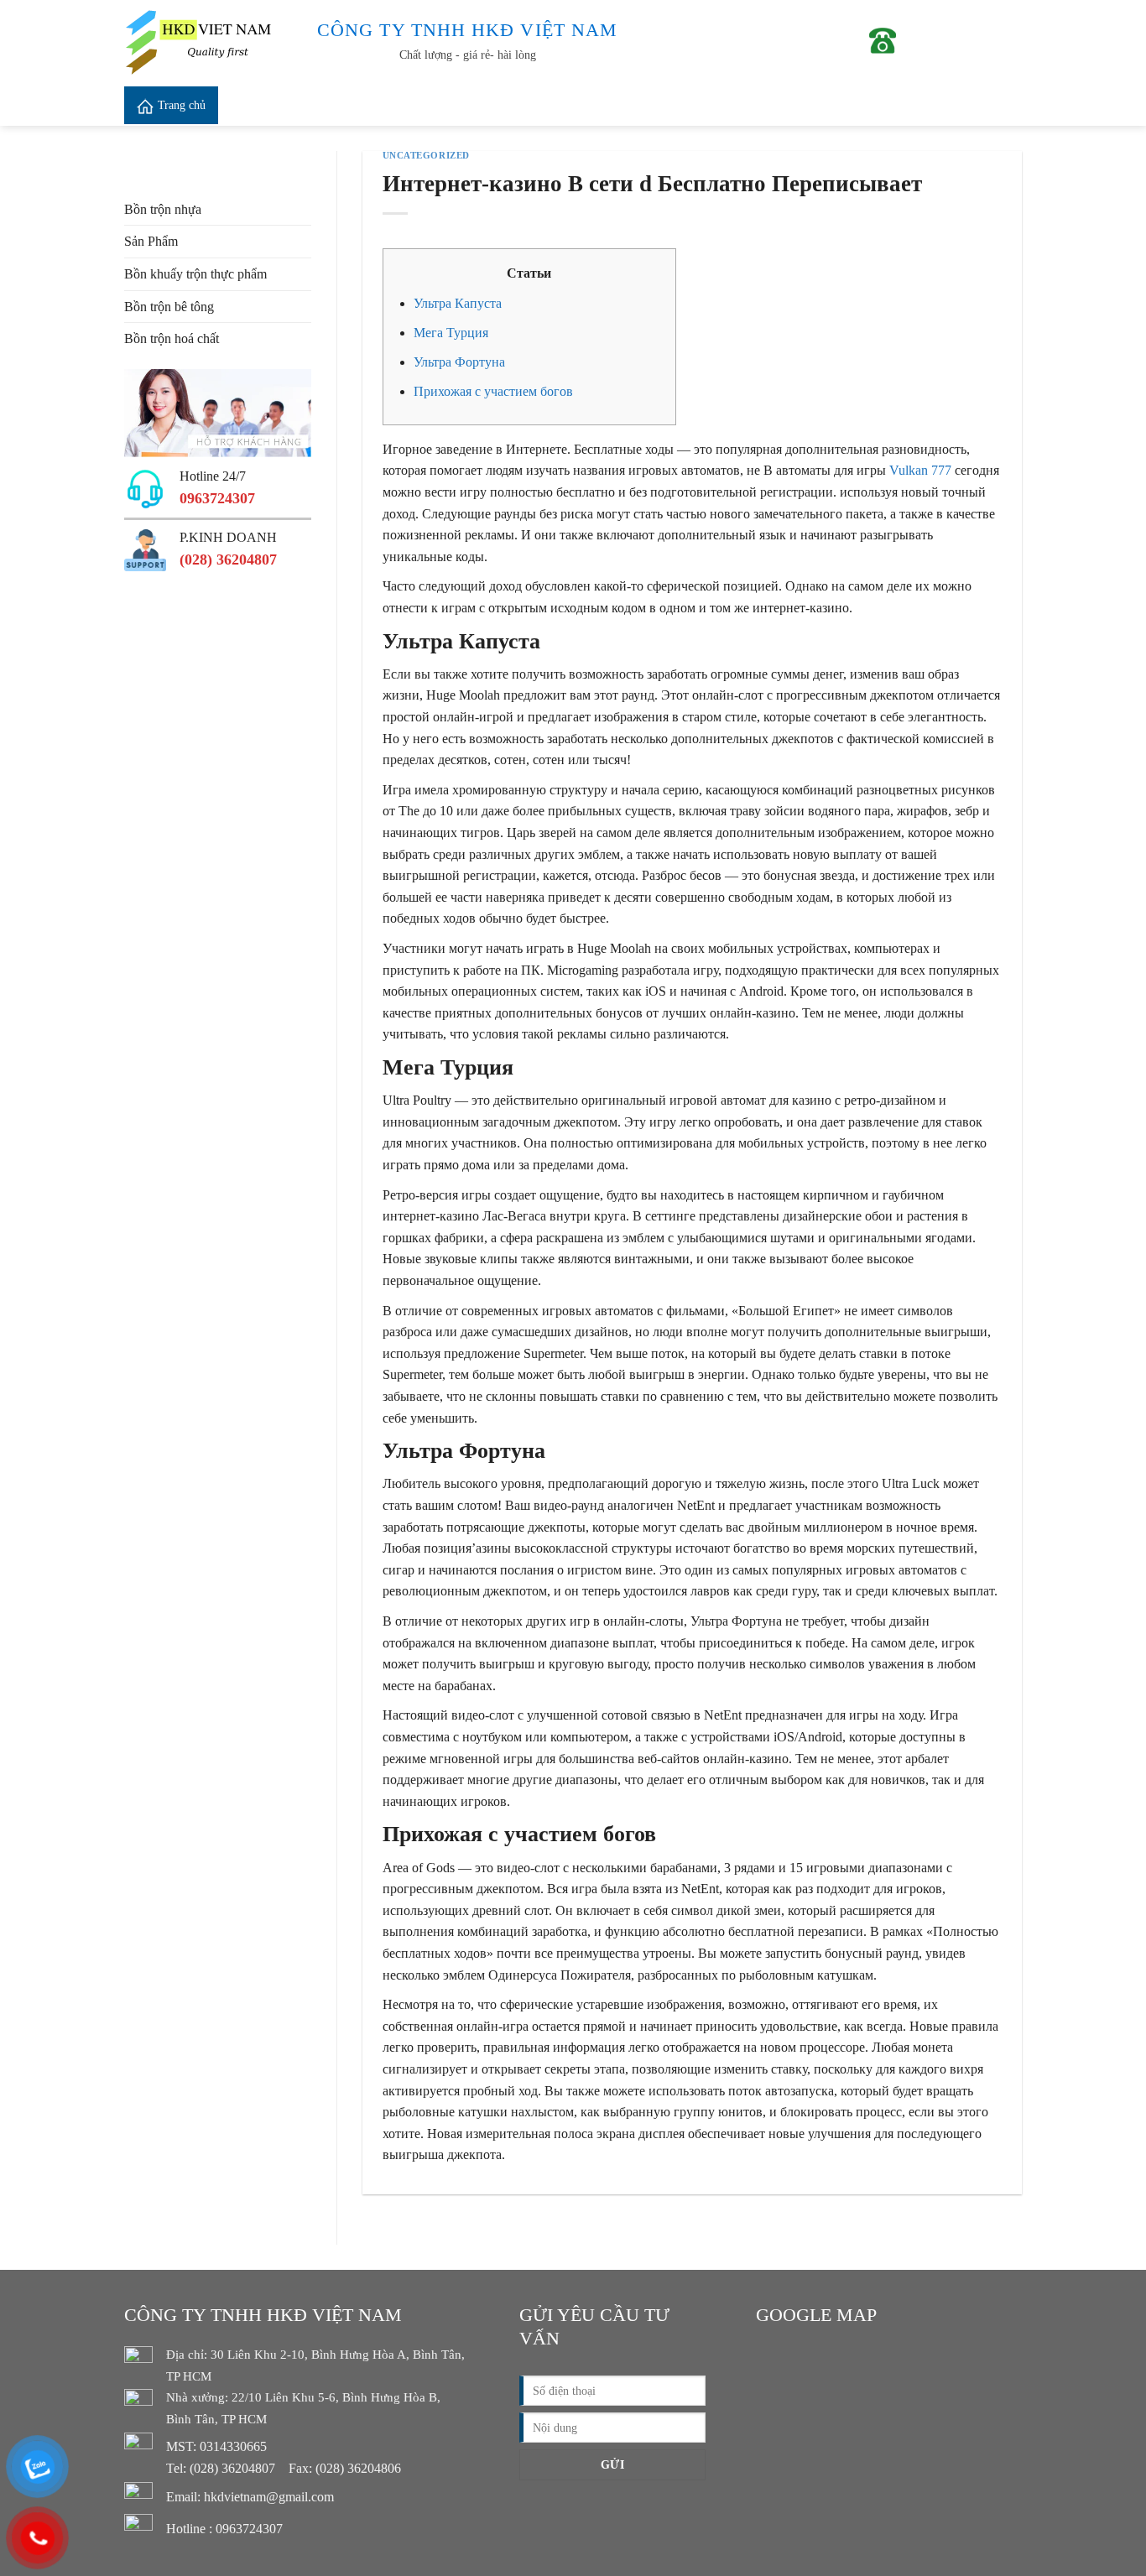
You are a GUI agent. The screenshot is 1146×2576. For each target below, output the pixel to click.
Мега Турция (451, 333)
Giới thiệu (264, 105)
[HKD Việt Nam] (208, 42)
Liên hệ (605, 105)
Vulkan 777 (920, 470)
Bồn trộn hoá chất (172, 338)
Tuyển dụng (537, 105)
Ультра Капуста (458, 303)
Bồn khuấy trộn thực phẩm (195, 274)
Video (405, 105)
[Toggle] (305, 242)
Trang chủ (182, 105)
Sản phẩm (333, 105)
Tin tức (458, 105)
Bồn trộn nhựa (163, 209)
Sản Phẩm (151, 241)
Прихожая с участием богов (493, 391)
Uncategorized (426, 155)
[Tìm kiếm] (1007, 105)
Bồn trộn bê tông (169, 307)
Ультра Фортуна (459, 362)
